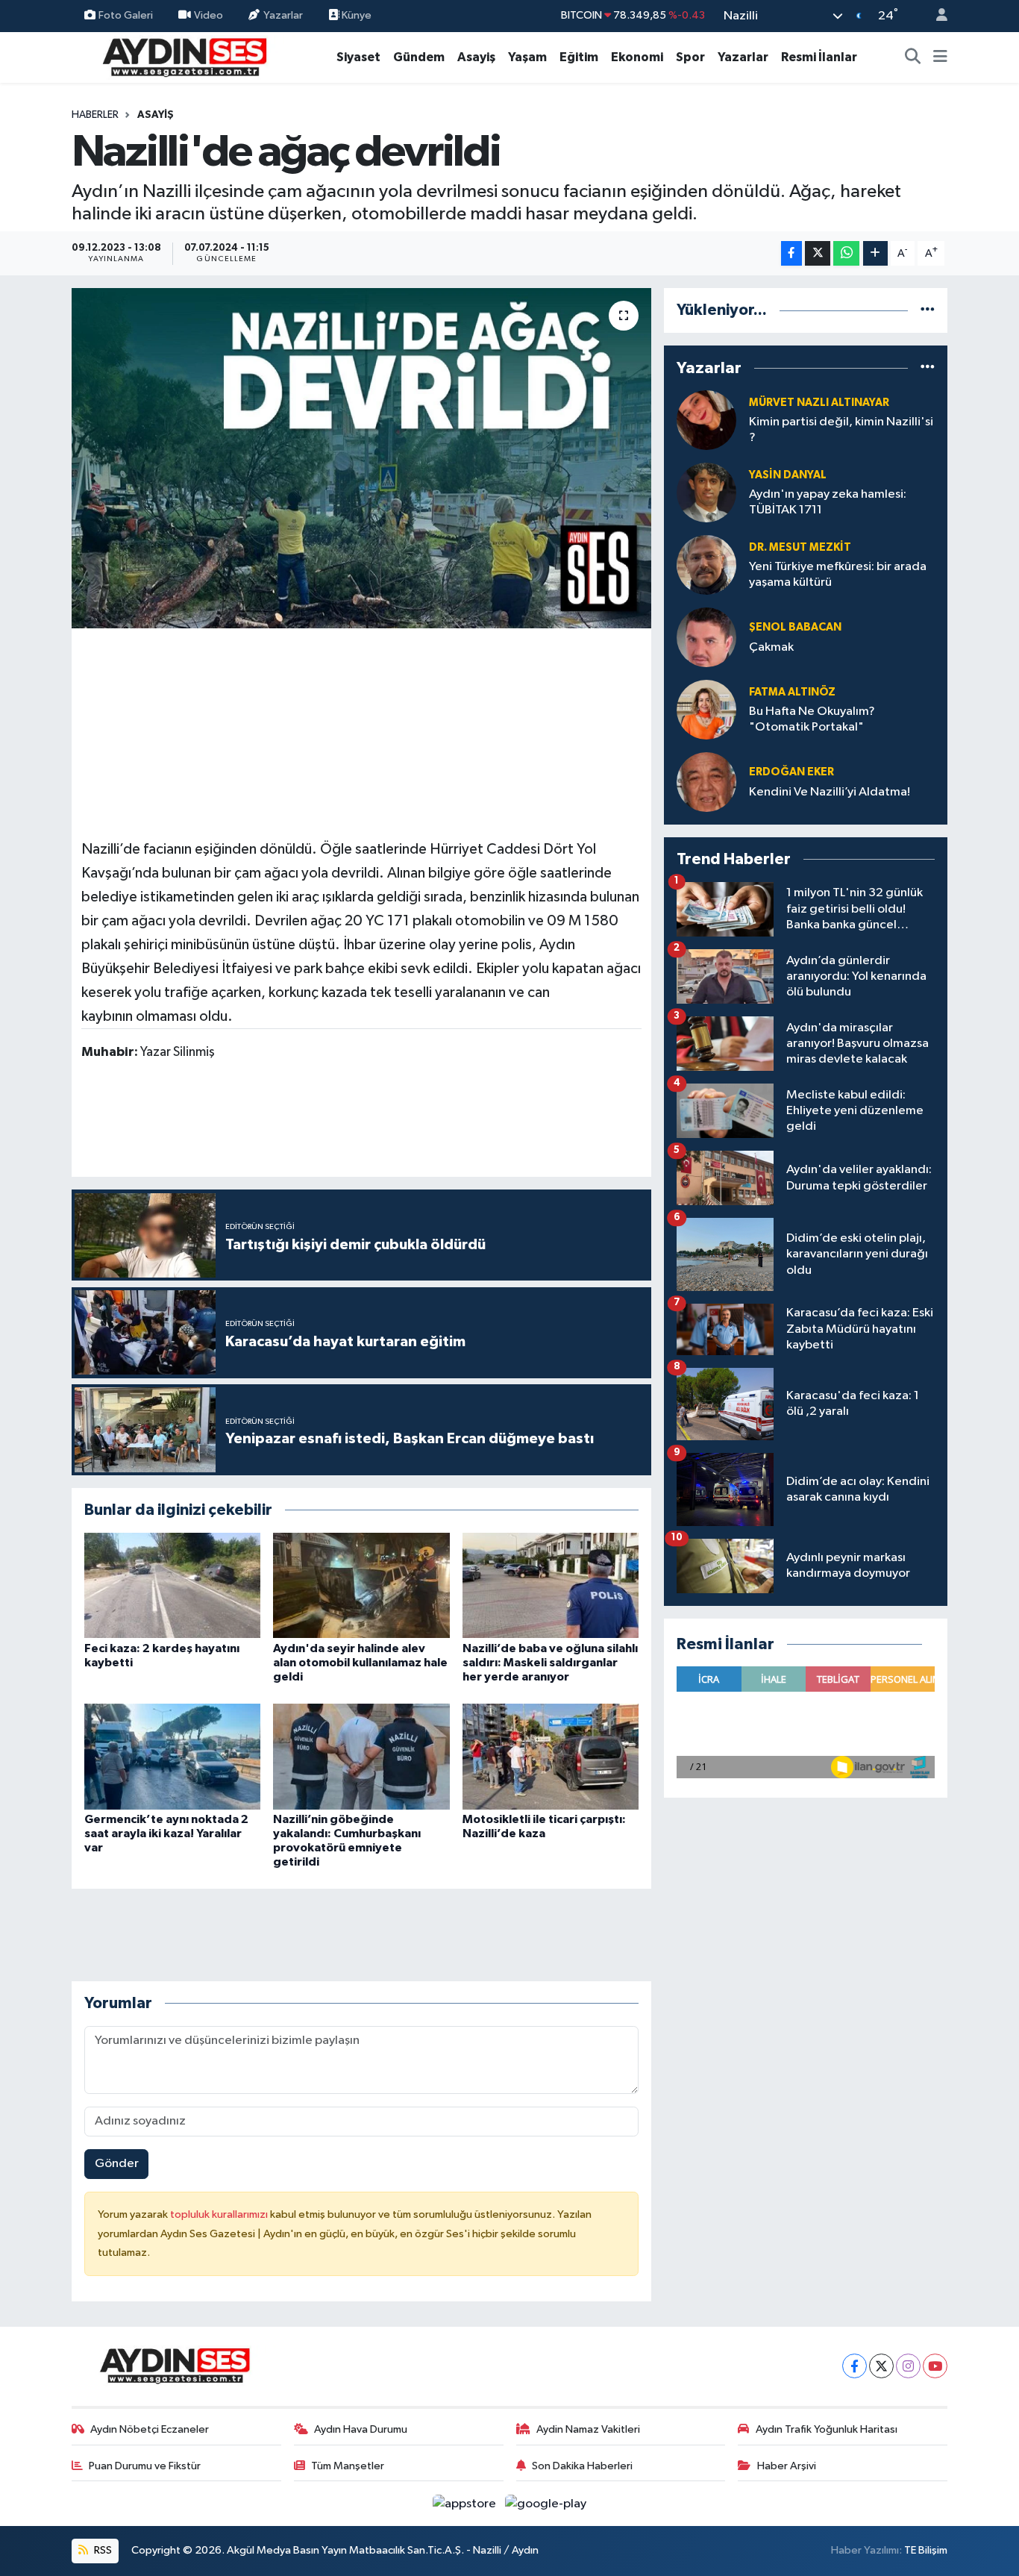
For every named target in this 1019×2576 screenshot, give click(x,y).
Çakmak (771, 647)
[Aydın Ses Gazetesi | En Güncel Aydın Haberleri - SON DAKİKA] (184, 56)
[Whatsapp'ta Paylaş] (846, 253)
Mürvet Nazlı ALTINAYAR (819, 403)
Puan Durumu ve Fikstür (145, 2466)
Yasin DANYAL (788, 475)
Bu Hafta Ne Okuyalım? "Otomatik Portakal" (812, 719)
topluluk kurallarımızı (220, 2214)
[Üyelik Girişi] (935, 16)
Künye (355, 15)
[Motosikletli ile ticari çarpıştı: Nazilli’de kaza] (551, 1756)
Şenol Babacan (795, 627)
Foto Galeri (126, 15)
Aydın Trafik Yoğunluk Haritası (827, 2429)
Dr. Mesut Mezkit (800, 547)
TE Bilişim (926, 2550)
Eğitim (579, 57)
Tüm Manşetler (348, 2466)
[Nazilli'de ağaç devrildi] (361, 458)
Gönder (117, 2164)
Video (208, 15)
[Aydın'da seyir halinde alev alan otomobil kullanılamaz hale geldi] (361, 1585)
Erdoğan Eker (791, 772)
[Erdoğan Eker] (706, 782)
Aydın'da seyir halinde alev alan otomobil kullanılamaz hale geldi (360, 1663)
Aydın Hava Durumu (361, 2429)
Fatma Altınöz (792, 692)
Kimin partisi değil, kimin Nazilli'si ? (841, 430)
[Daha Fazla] (875, 253)
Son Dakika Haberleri (582, 2466)
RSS (102, 2550)
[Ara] (913, 57)
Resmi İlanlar (819, 57)
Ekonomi (637, 57)
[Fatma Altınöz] (706, 709)
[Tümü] (928, 310)
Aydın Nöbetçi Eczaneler (150, 2429)
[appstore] (466, 2503)
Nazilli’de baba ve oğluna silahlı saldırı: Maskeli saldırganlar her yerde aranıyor (550, 1663)
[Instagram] (908, 2366)
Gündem (419, 57)
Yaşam (527, 57)
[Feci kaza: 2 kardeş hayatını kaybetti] (172, 1585)
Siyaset (358, 57)
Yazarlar (283, 15)
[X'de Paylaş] (818, 253)
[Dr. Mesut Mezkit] (706, 565)
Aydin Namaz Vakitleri (588, 2429)
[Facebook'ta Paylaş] (791, 253)
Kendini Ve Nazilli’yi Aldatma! (830, 792)
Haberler (95, 115)
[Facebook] (855, 2366)
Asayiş (476, 57)
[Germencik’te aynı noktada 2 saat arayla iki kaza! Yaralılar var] (172, 1756)
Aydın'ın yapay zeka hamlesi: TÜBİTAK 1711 (828, 502)
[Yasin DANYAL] (706, 492)
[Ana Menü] (940, 57)
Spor (690, 57)
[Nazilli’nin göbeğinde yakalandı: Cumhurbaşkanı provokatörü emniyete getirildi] (361, 1756)
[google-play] (546, 2503)
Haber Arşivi (787, 2466)
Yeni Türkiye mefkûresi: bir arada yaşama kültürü (838, 575)
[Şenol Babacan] (706, 637)
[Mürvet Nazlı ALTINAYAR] (706, 420)
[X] (881, 2366)
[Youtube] (935, 2366)
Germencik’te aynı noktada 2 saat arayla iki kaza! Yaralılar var (166, 1833)
